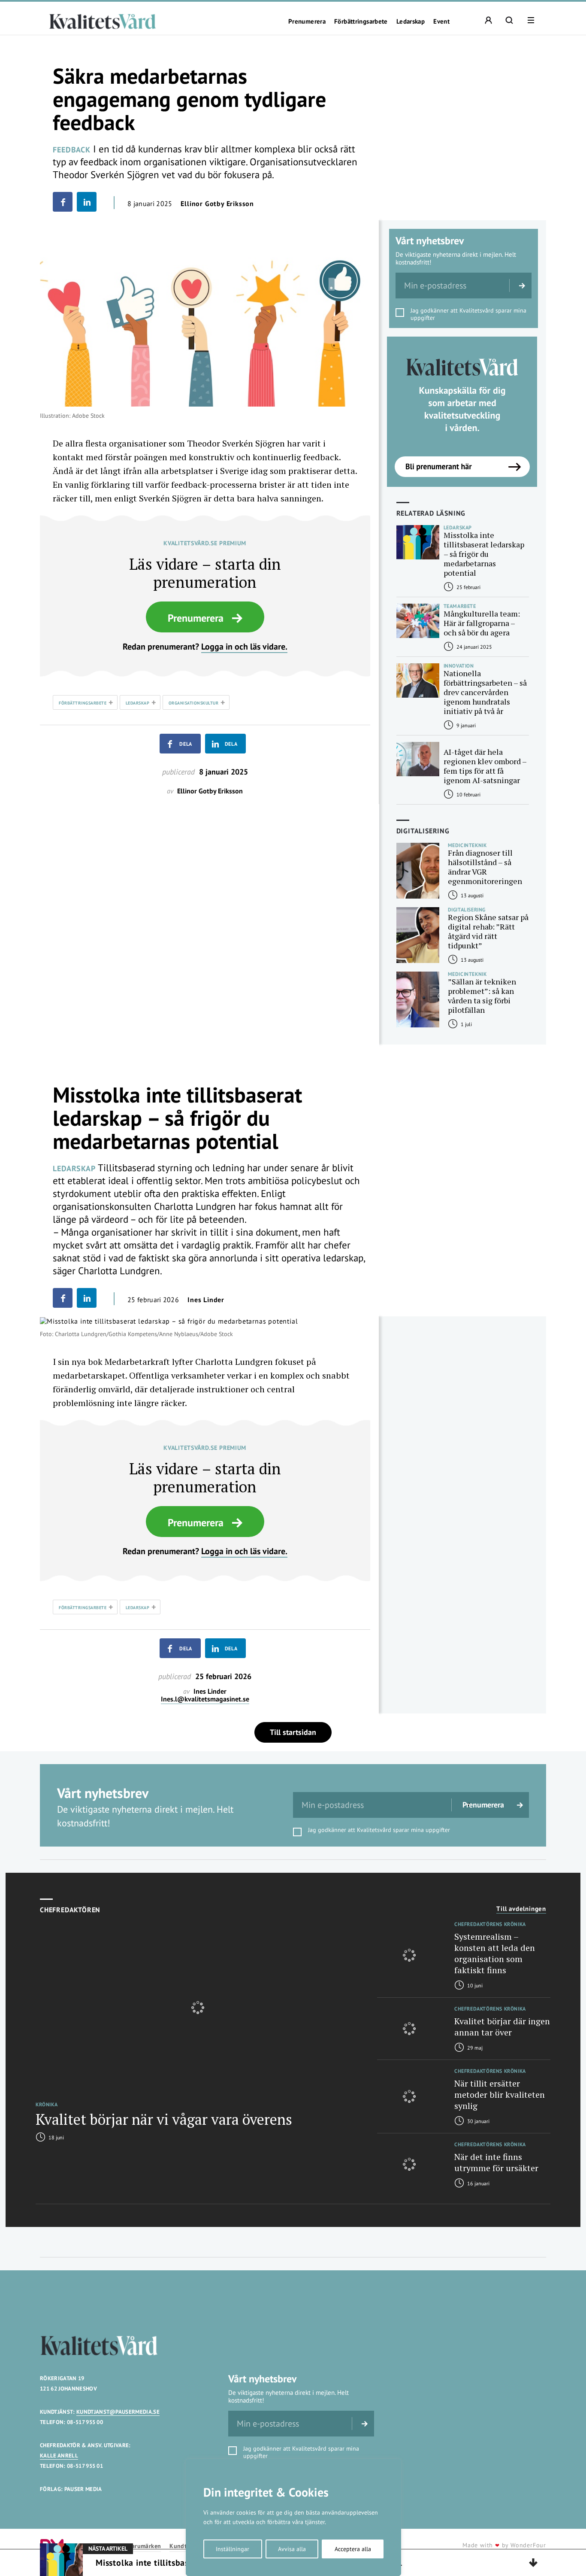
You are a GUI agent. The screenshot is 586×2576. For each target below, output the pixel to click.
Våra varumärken (138, 2546)
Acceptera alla (353, 2549)
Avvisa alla (292, 2549)
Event (441, 21)
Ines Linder (206, 1300)
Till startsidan (293, 1732)
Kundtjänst (185, 2546)
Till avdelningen (521, 1909)
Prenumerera (307, 21)
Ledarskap (411, 21)
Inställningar (233, 2549)
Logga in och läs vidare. (244, 647)
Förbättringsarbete (361, 21)
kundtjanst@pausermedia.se (118, 2412)
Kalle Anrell (59, 2456)
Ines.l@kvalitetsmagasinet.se (205, 1699)
